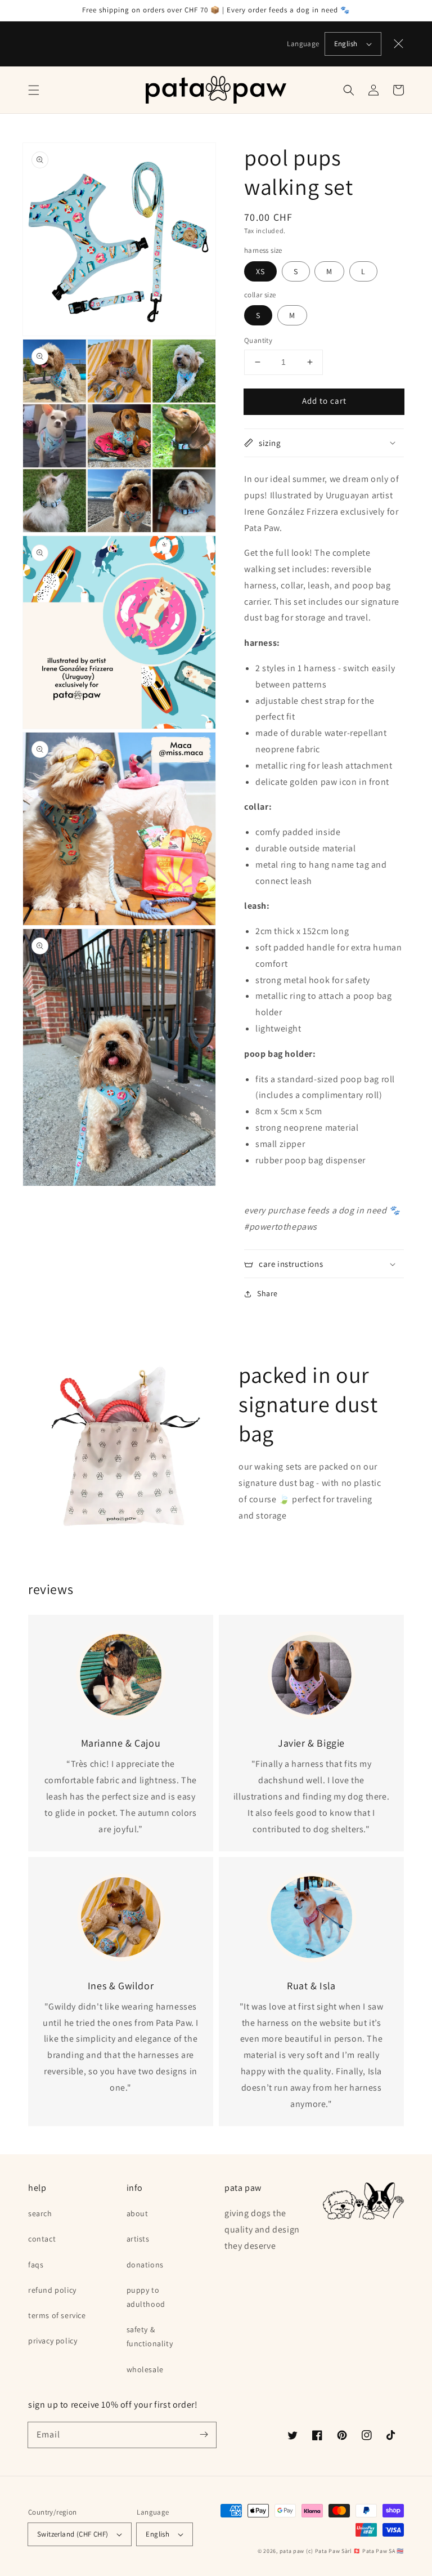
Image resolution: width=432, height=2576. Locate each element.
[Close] (399, 44)
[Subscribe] (204, 2435)
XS (260, 271)
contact (42, 2239)
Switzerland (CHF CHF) (73, 2534)
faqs (36, 2265)
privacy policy (53, 2341)
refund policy (52, 2290)
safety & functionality (150, 2336)
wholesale (145, 2369)
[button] (34, 90)
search (40, 2213)
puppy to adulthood (146, 2297)
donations (145, 2265)
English (346, 44)
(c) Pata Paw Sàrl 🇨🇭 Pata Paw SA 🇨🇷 (355, 2551)
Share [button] (267, 1293)
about (138, 2213)
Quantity (258, 340)
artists (138, 2239)
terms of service (57, 2315)
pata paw (292, 2551)
